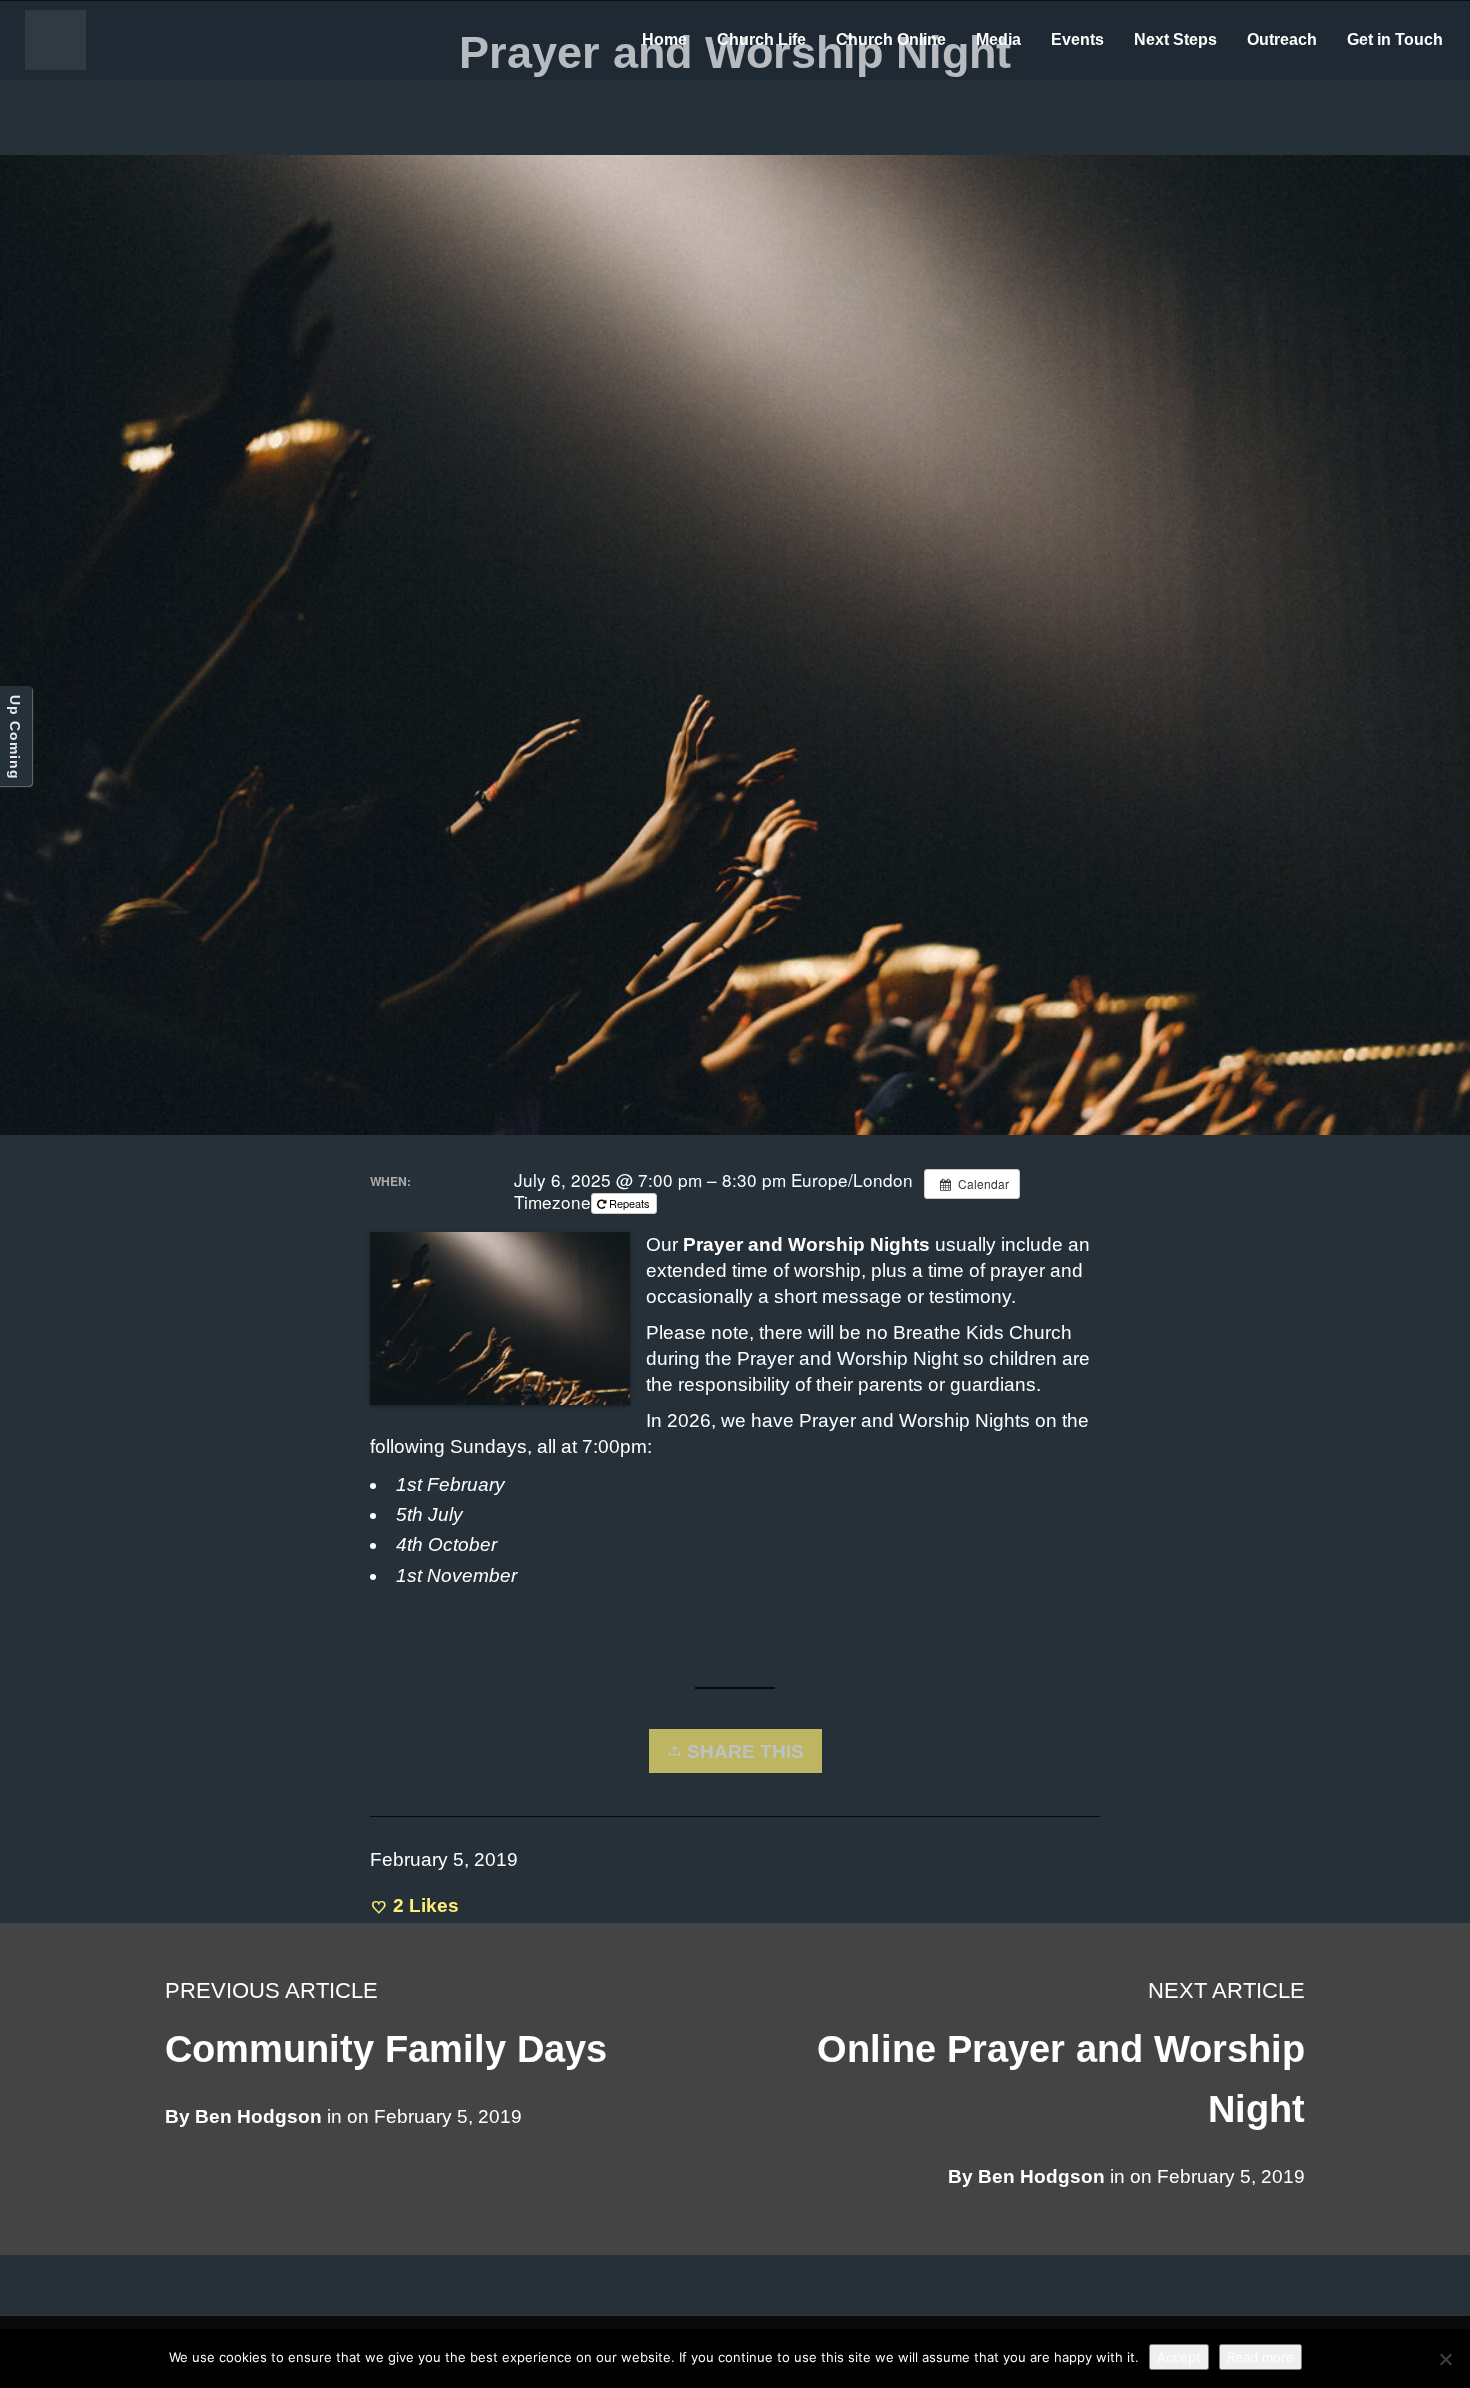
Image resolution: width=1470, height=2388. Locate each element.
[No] (1445, 2359)
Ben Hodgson (1041, 2176)
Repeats (629, 1203)
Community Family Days (386, 2049)
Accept (1179, 2357)
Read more (1260, 2357)
